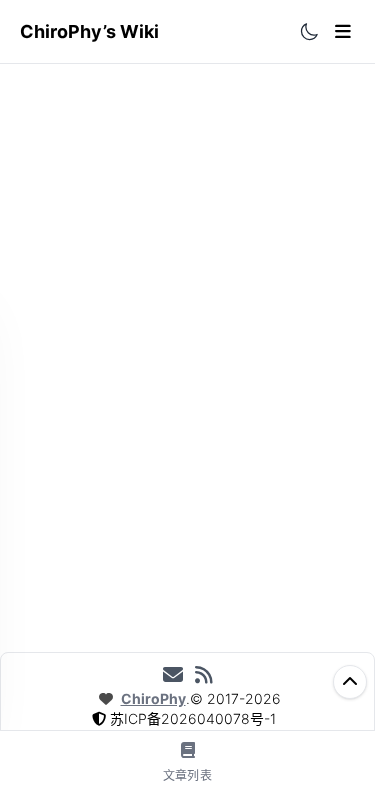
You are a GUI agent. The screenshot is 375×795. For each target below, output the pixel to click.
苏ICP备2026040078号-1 (193, 718)
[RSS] (204, 675)
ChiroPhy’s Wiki (89, 31)
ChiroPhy (153, 698)
